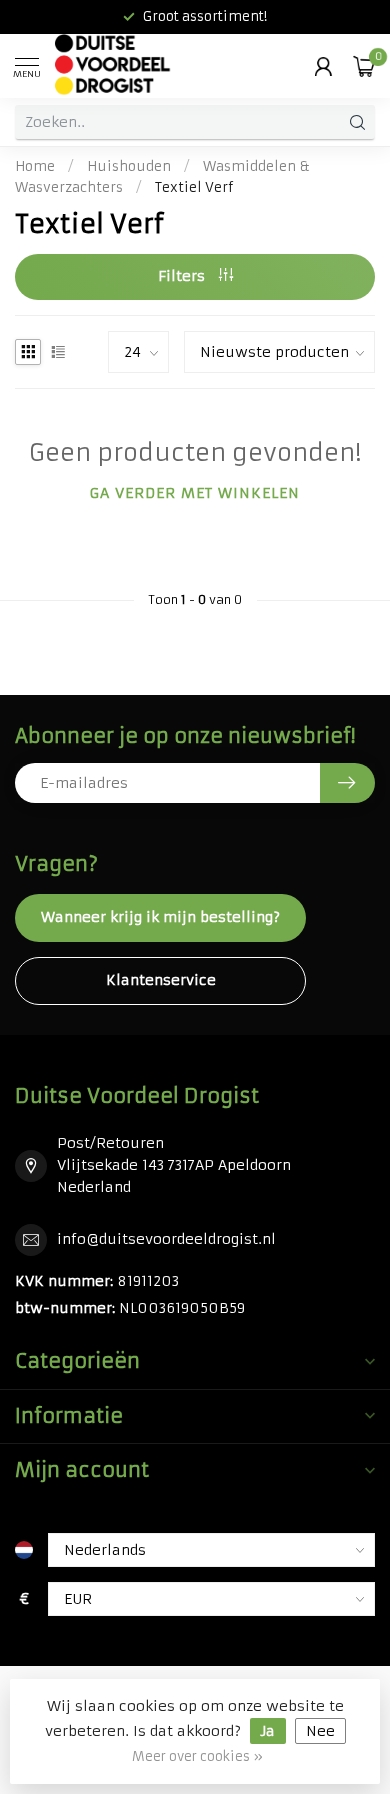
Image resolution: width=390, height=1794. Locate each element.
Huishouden (129, 166)
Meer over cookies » (197, 1756)
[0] (364, 66)
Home (35, 166)
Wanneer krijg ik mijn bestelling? (160, 917)
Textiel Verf (194, 187)
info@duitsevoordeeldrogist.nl (166, 1239)
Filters (183, 276)
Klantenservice (161, 980)
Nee (320, 1731)
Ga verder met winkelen (195, 493)
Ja (268, 1731)
